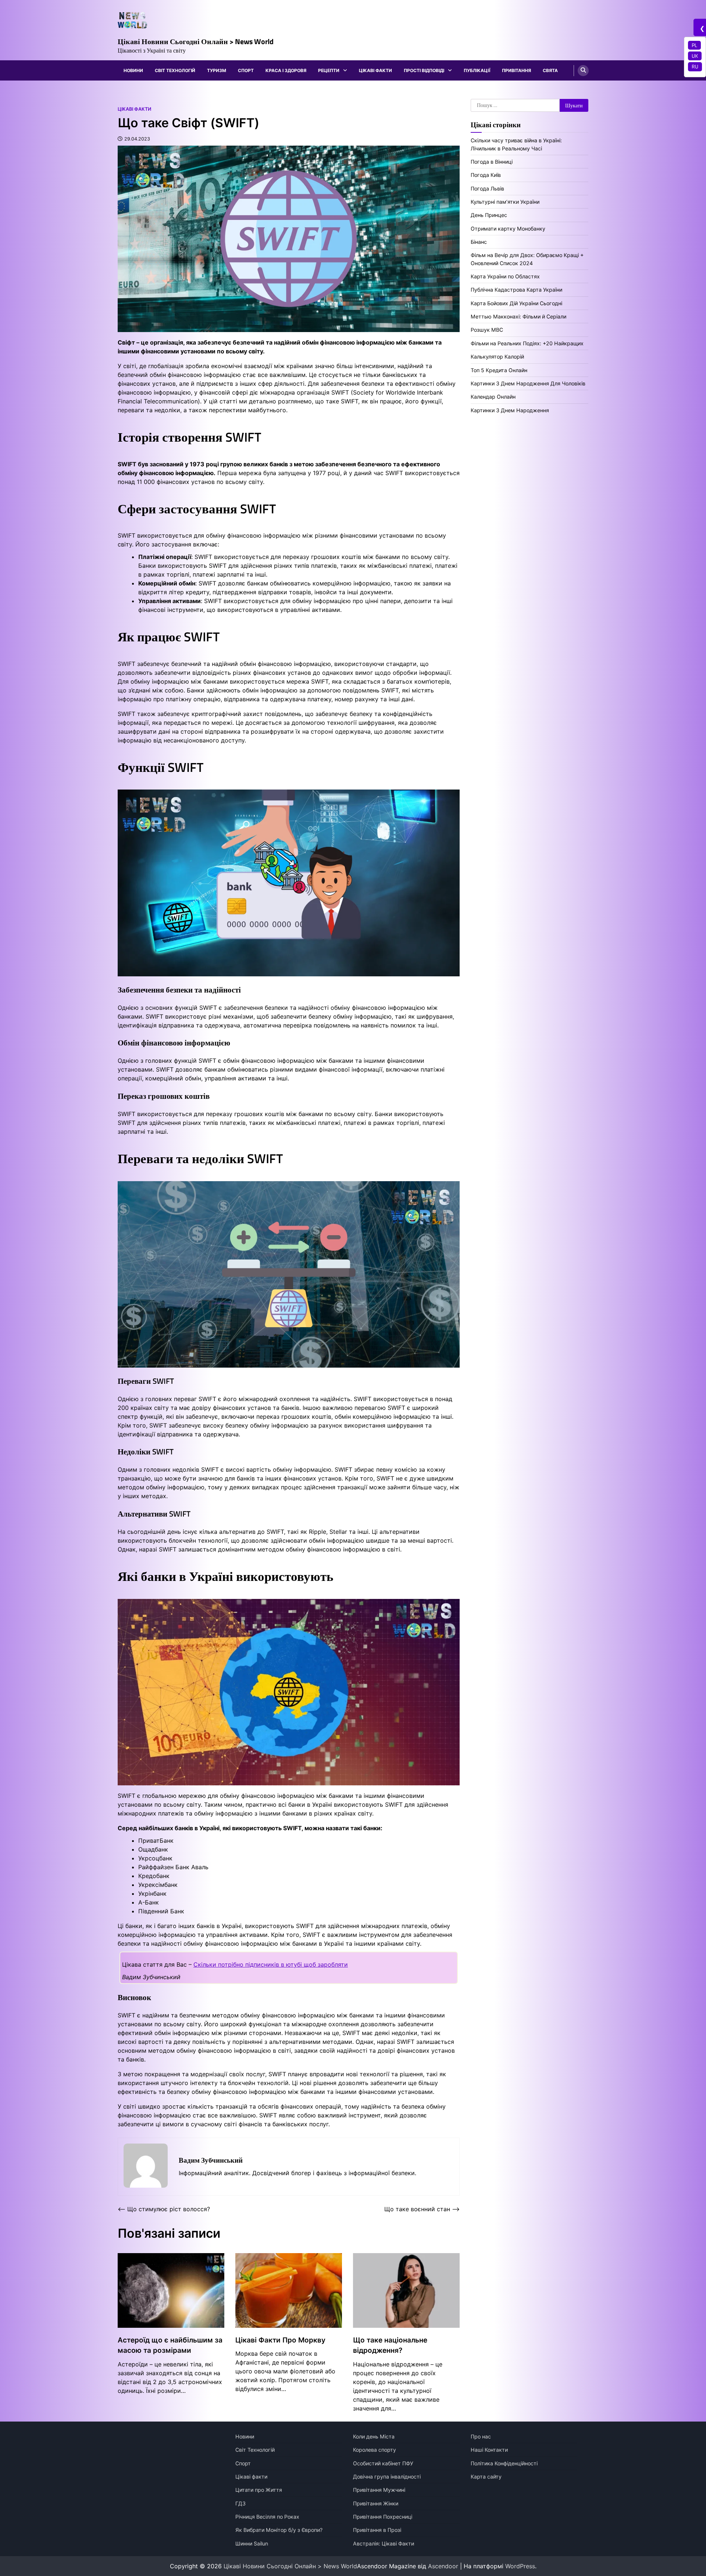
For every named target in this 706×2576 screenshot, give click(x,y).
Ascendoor (443, 2566)
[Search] (583, 71)
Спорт (246, 70)
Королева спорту (375, 2450)
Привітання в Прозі (377, 2530)
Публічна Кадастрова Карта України (516, 290)
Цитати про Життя (259, 2490)
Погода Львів (487, 188)
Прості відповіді (424, 70)
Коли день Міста (374, 2436)
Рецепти (329, 70)
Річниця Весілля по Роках (267, 2517)
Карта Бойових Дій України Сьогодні (516, 303)
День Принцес (489, 215)
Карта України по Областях (505, 276)
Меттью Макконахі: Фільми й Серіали (518, 316)
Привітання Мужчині (379, 2490)
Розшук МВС (487, 330)
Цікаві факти (375, 70)
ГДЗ (240, 2503)
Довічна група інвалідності (387, 2477)
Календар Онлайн (493, 397)
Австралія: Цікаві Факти (384, 2543)
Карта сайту (486, 2477)
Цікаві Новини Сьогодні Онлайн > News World (196, 41)
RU (695, 67)
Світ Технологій (175, 70)
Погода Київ (486, 175)
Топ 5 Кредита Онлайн (499, 370)
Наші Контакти (489, 2450)
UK (695, 56)
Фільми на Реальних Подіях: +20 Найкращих (527, 343)
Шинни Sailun (252, 2543)
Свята (550, 70)
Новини (133, 70)
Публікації (477, 70)
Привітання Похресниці (383, 2517)
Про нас (481, 2436)
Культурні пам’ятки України (505, 202)
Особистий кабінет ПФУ (383, 2463)
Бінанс (479, 242)
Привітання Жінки (376, 2503)
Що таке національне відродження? (390, 2345)
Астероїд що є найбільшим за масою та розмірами (170, 2345)
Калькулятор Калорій (497, 357)
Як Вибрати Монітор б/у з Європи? (279, 2530)
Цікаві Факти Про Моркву (280, 2340)
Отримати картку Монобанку (508, 229)
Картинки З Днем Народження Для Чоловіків (528, 383)
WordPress (520, 2566)
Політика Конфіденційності (504, 2463)
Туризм (217, 70)
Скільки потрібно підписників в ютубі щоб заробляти (271, 1964)
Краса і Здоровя (286, 70)
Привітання (516, 70)
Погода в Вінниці (492, 162)
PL (694, 45)
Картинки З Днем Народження (510, 410)
